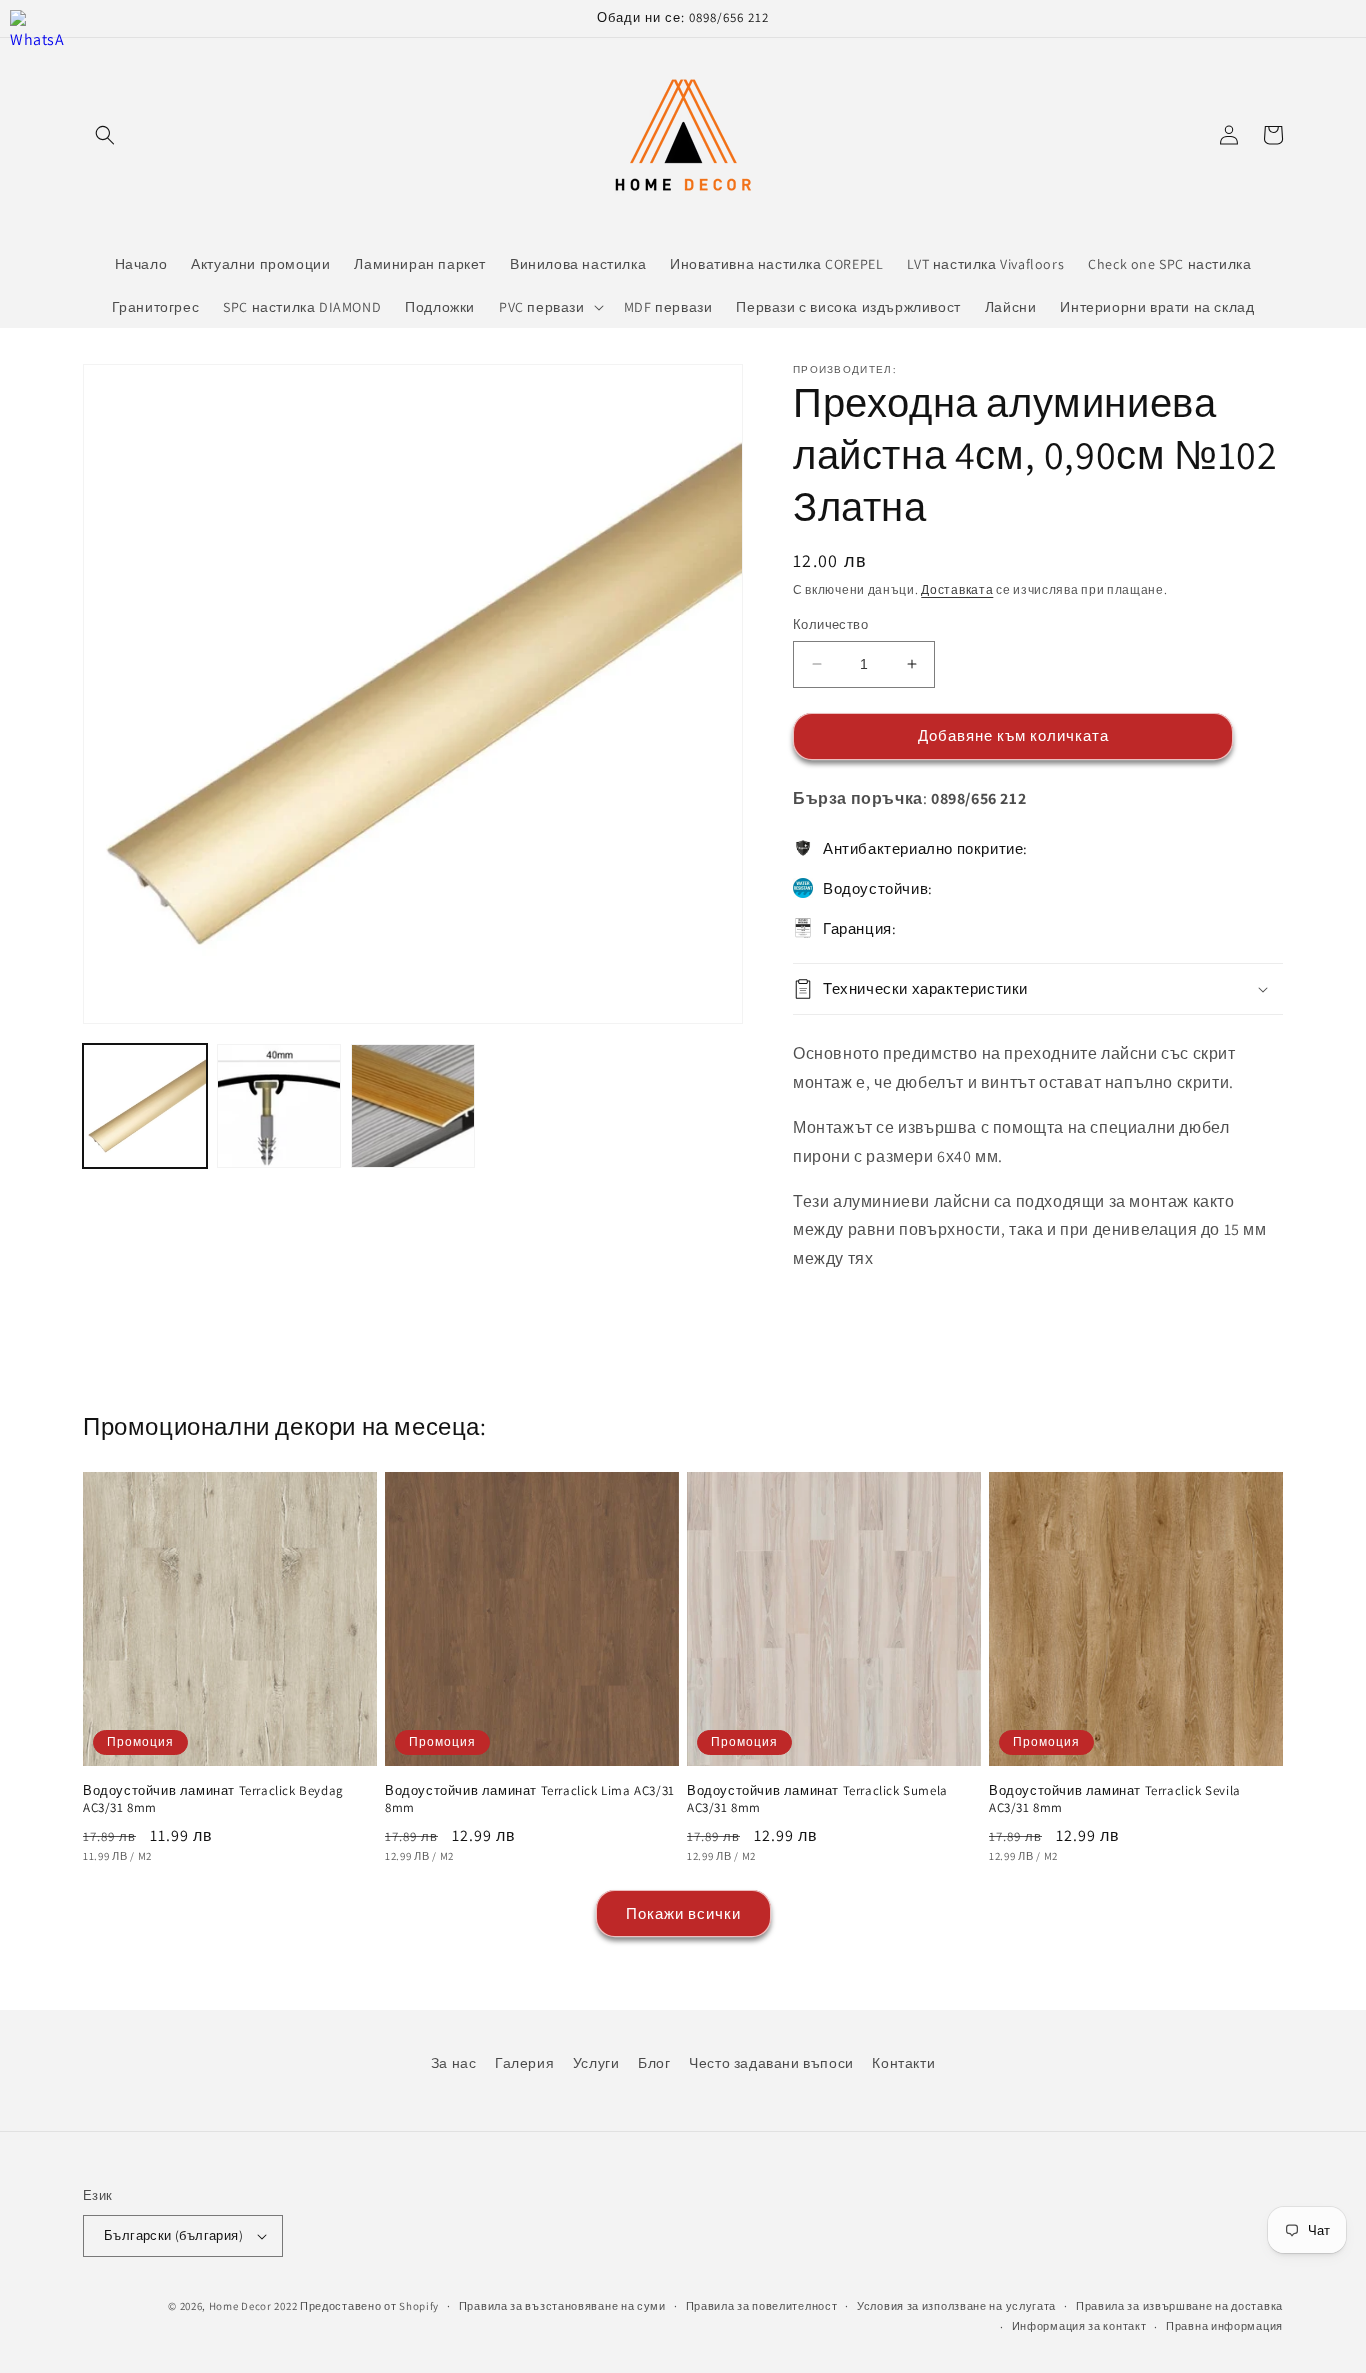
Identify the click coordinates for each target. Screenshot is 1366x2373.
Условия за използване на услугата (956, 2306)
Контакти (903, 2063)
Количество (830, 624)
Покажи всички (683, 1913)
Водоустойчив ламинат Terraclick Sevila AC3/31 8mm (1115, 1799)
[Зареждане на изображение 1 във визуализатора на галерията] (145, 1106)
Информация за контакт (1079, 2326)
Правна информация (1224, 2326)
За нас (454, 2063)
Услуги (596, 2063)
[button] (105, 135)
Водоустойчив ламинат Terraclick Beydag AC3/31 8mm (213, 1799)
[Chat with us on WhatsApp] (37, 37)
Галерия (524, 2063)
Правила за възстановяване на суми (562, 2306)
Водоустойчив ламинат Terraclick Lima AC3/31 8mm (530, 1799)
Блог (654, 2063)
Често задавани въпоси (771, 2063)
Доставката (957, 589)
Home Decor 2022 (253, 2306)
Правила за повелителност (762, 2306)
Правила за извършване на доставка (1179, 2306)
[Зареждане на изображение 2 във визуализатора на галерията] (279, 1106)
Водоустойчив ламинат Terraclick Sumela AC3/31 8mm (817, 1799)
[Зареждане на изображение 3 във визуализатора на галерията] (413, 1106)
